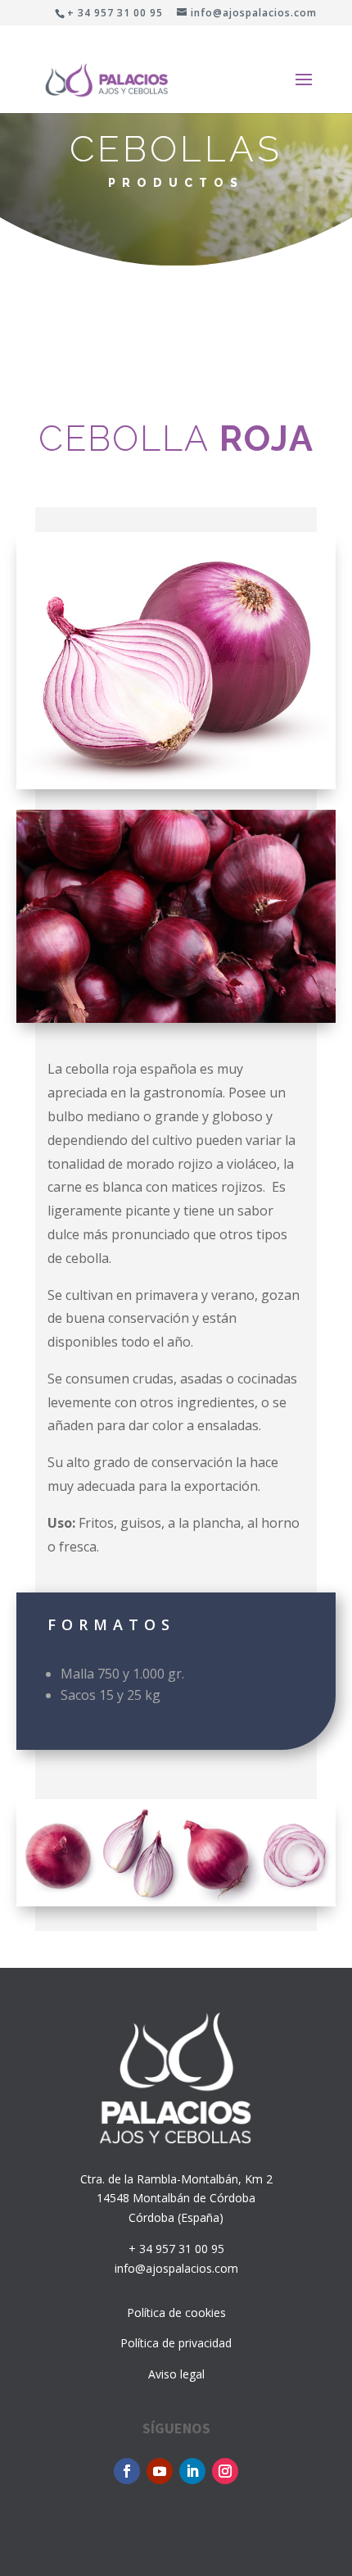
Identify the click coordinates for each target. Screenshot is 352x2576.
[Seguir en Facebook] (127, 2471)
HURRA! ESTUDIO (110, 2525)
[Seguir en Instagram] (225, 2471)
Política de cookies (176, 2312)
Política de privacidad (176, 2343)
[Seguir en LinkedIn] (192, 2471)
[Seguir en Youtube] (160, 2471)
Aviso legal (176, 2374)
